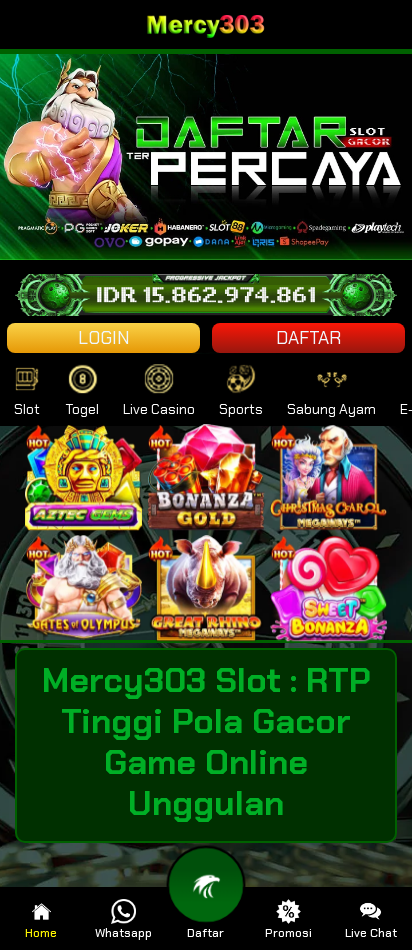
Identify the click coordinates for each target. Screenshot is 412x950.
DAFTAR (308, 338)
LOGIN (104, 338)
